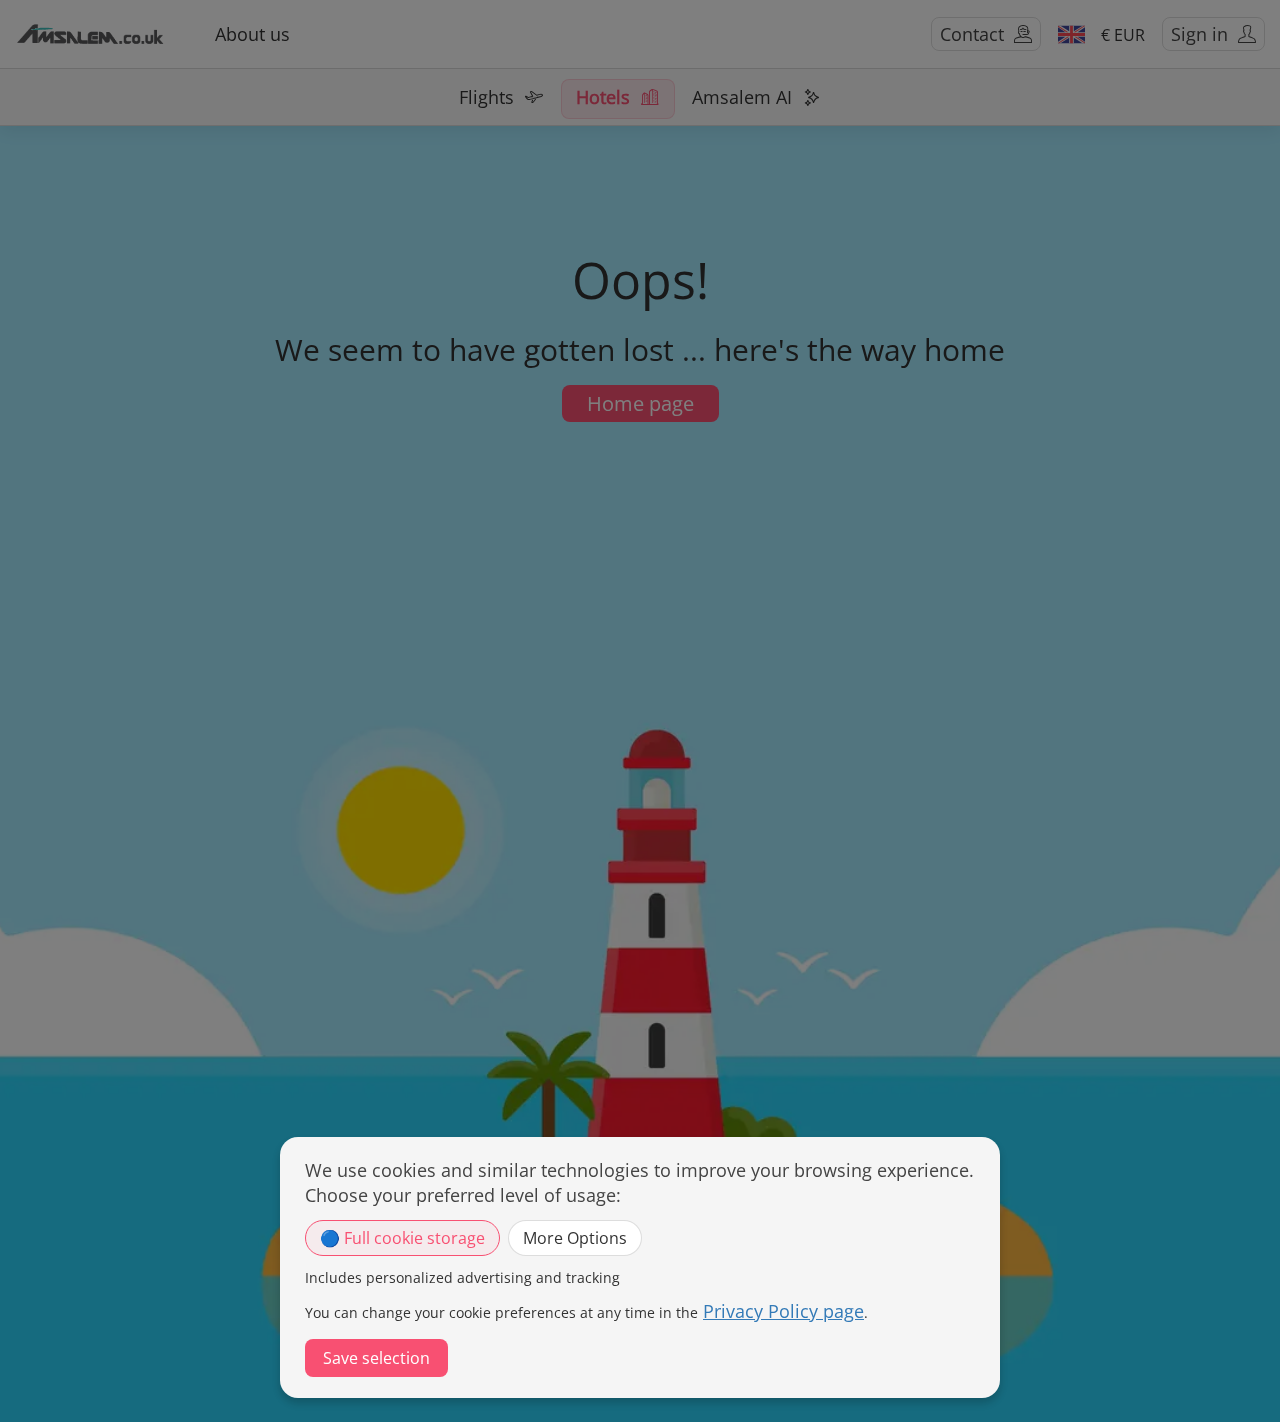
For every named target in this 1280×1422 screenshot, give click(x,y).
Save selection (376, 1358)
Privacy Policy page (783, 1311)
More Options (575, 1238)
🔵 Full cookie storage (402, 1238)
